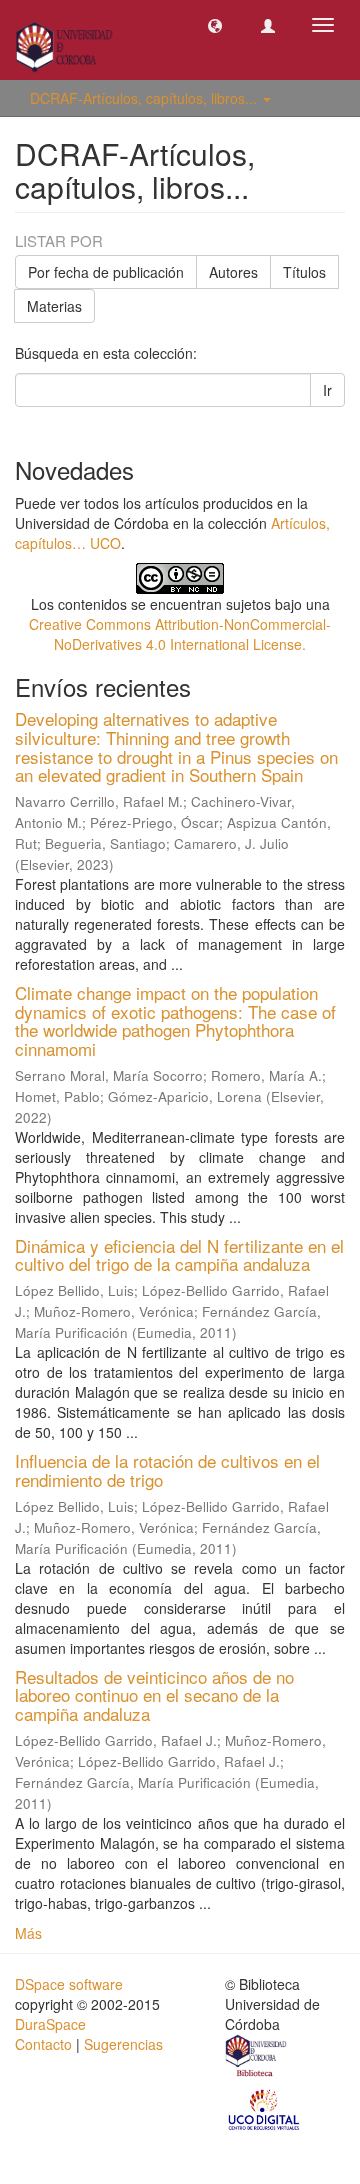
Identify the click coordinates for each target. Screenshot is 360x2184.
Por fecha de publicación (106, 272)
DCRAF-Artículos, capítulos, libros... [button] (145, 98)
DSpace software (69, 1984)
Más (28, 1933)
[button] (215, 25)
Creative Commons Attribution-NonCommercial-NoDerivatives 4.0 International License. (180, 634)
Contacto (43, 2044)
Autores (233, 272)
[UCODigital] (265, 2108)
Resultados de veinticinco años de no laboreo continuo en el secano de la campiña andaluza (154, 1695)
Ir (327, 390)
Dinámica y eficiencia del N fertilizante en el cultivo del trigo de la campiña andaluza (179, 1255)
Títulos (304, 272)
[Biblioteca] (257, 2058)
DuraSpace (50, 2024)
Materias (54, 306)
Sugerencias (123, 2044)
